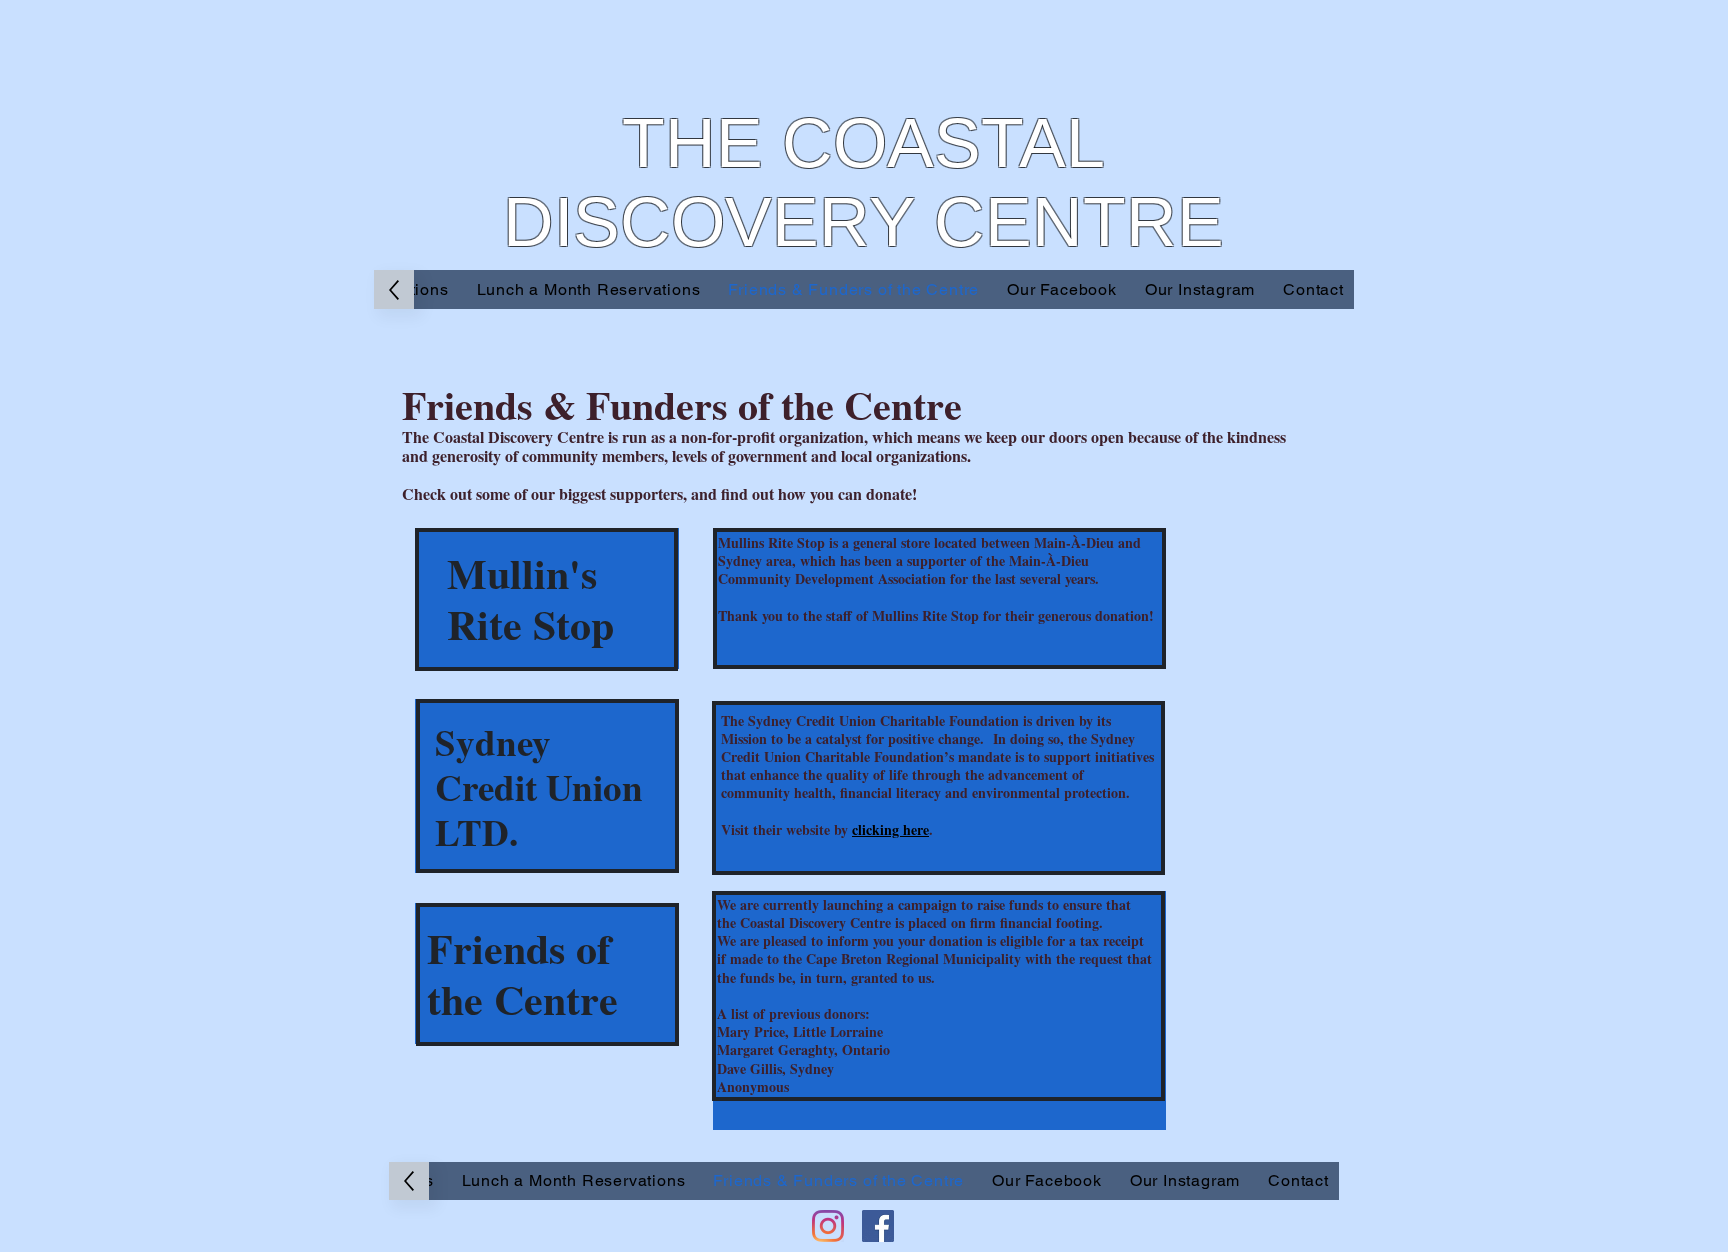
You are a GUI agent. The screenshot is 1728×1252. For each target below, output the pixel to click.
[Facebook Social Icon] (878, 1226)
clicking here (890, 829)
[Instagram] (828, 1226)
